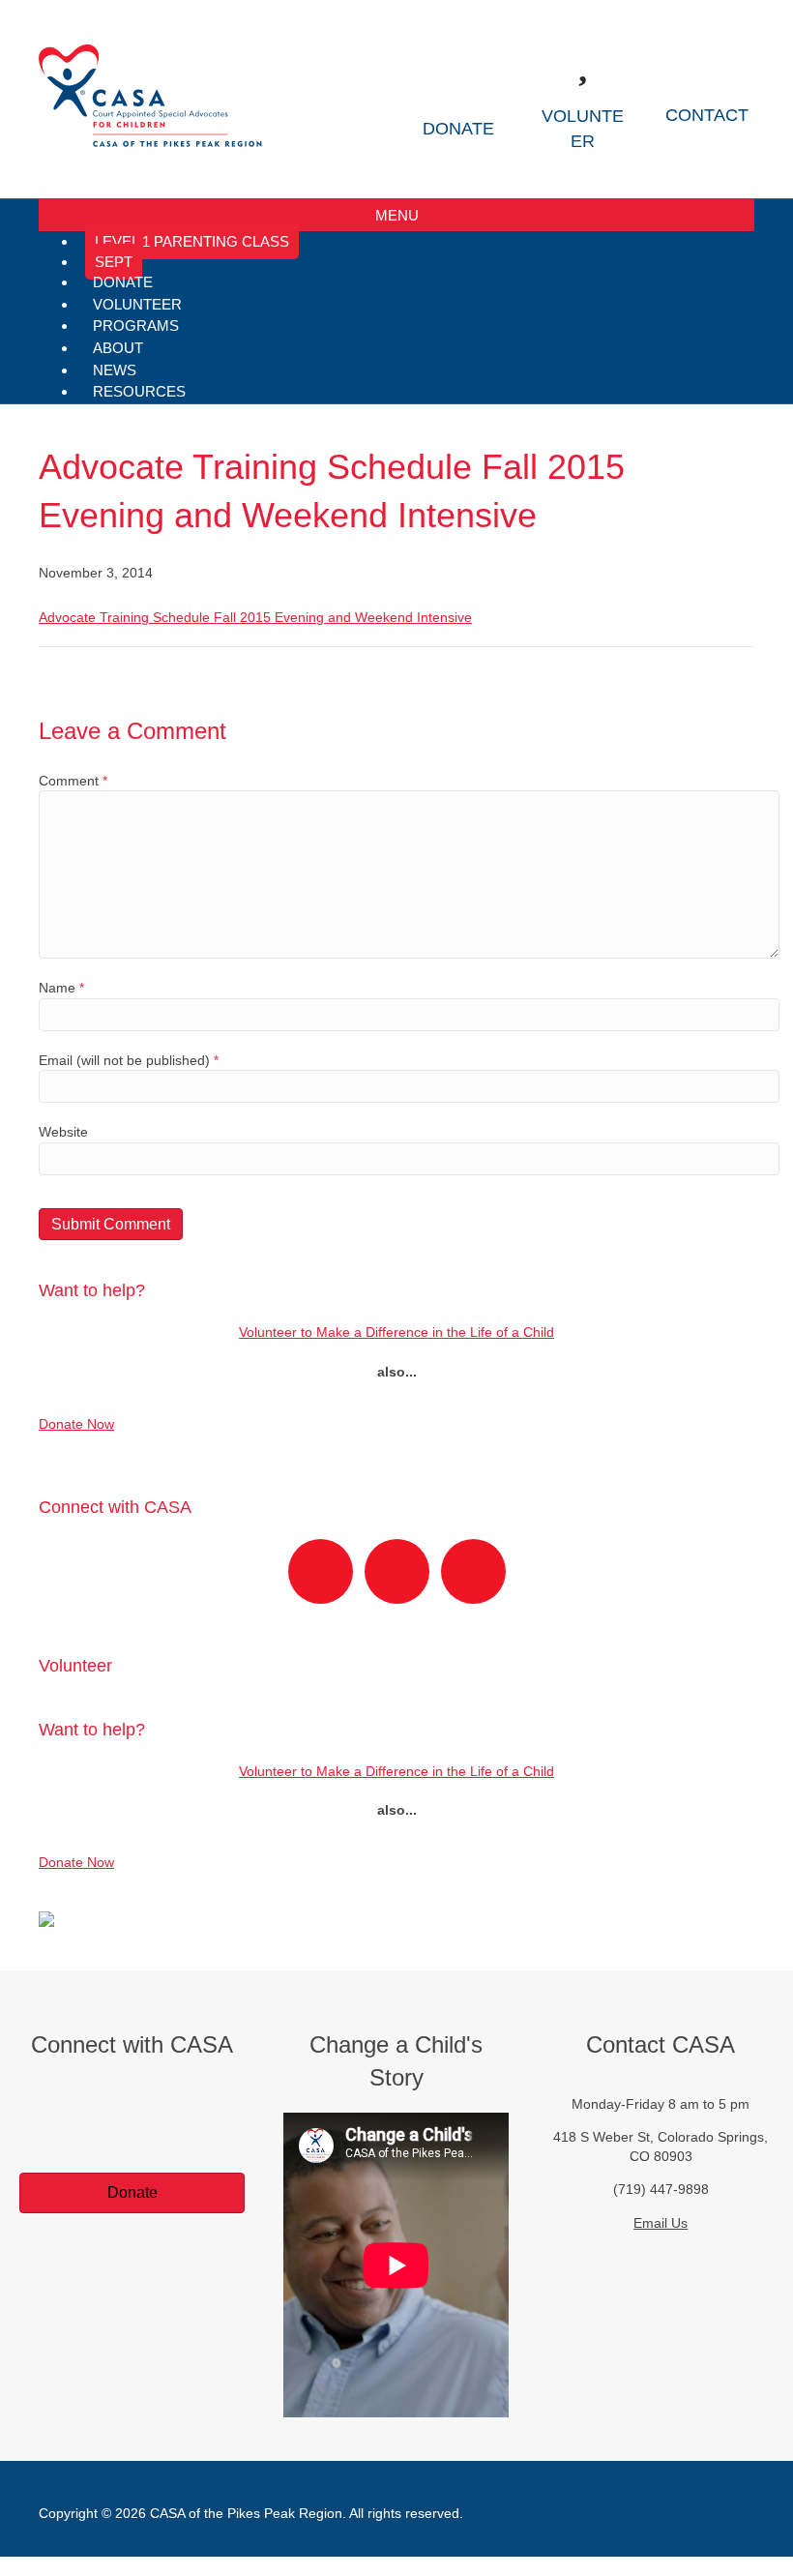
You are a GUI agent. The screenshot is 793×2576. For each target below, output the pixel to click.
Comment (73, 781)
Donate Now (76, 1424)
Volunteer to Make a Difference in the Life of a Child (396, 1332)
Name (61, 988)
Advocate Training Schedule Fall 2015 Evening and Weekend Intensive (255, 617)
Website (63, 1132)
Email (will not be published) (129, 1060)
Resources (139, 391)
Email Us (661, 2223)
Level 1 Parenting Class (192, 241)
